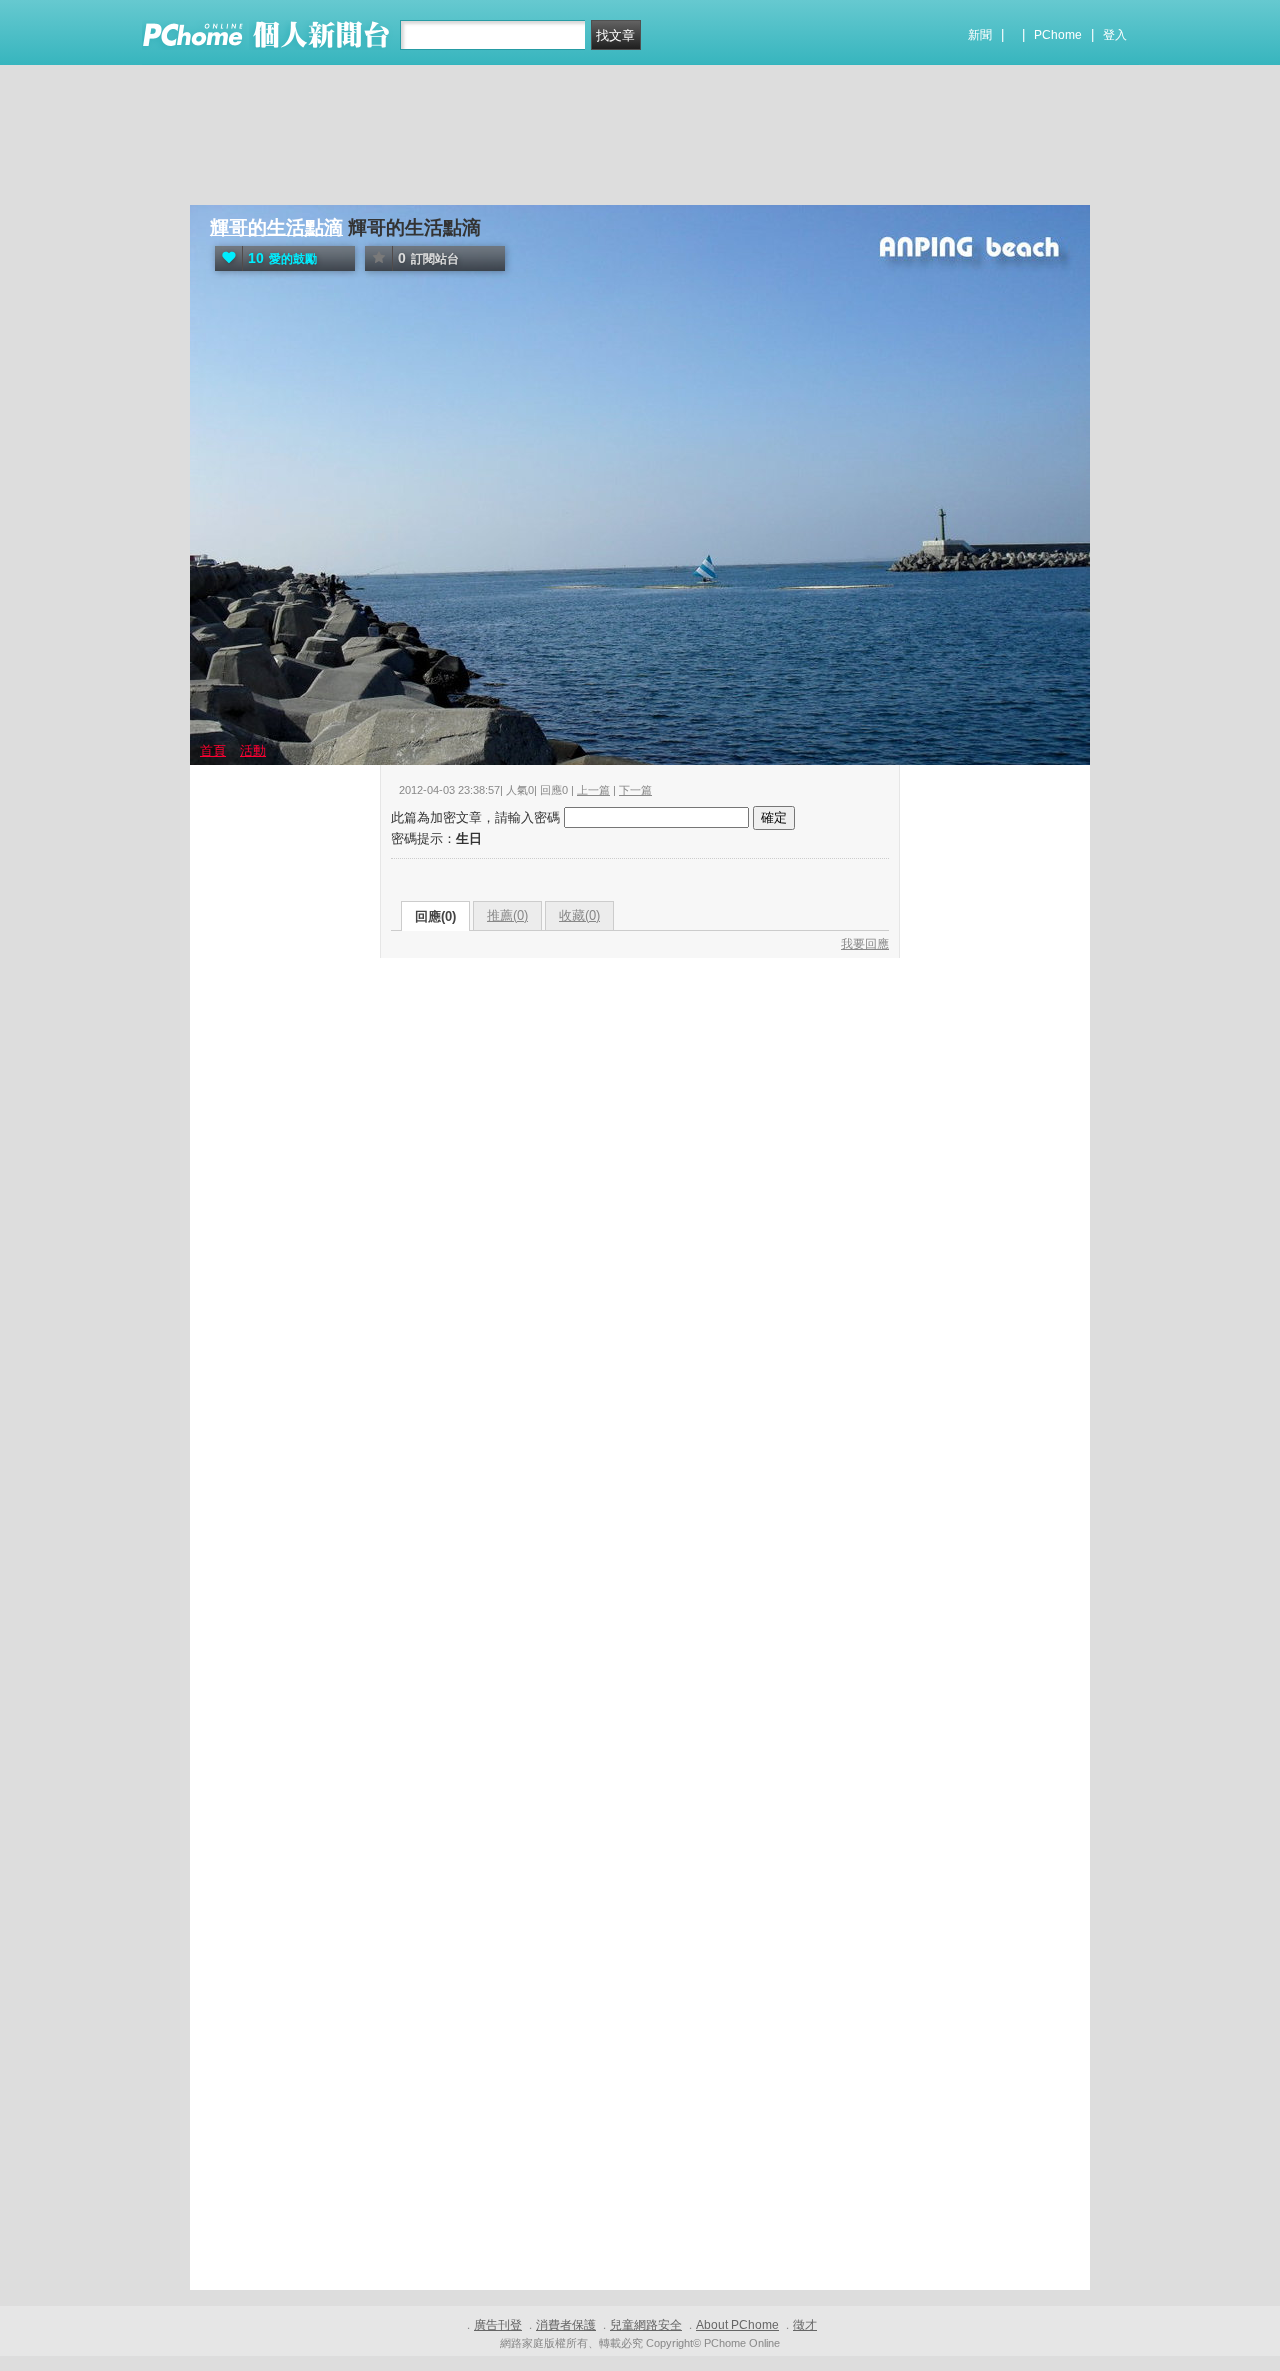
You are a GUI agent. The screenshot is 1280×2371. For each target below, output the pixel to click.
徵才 (805, 2325)
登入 (1115, 35)
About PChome (737, 2325)
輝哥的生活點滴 (276, 227)
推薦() (507, 915)
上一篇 (593, 790)
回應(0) (435, 916)
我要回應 (865, 944)
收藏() (579, 915)
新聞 (980, 35)
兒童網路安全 (646, 2325)
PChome (1058, 35)
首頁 (213, 750)
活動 (253, 750)
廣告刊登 (498, 2325)
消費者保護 (566, 2325)
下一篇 (635, 790)
